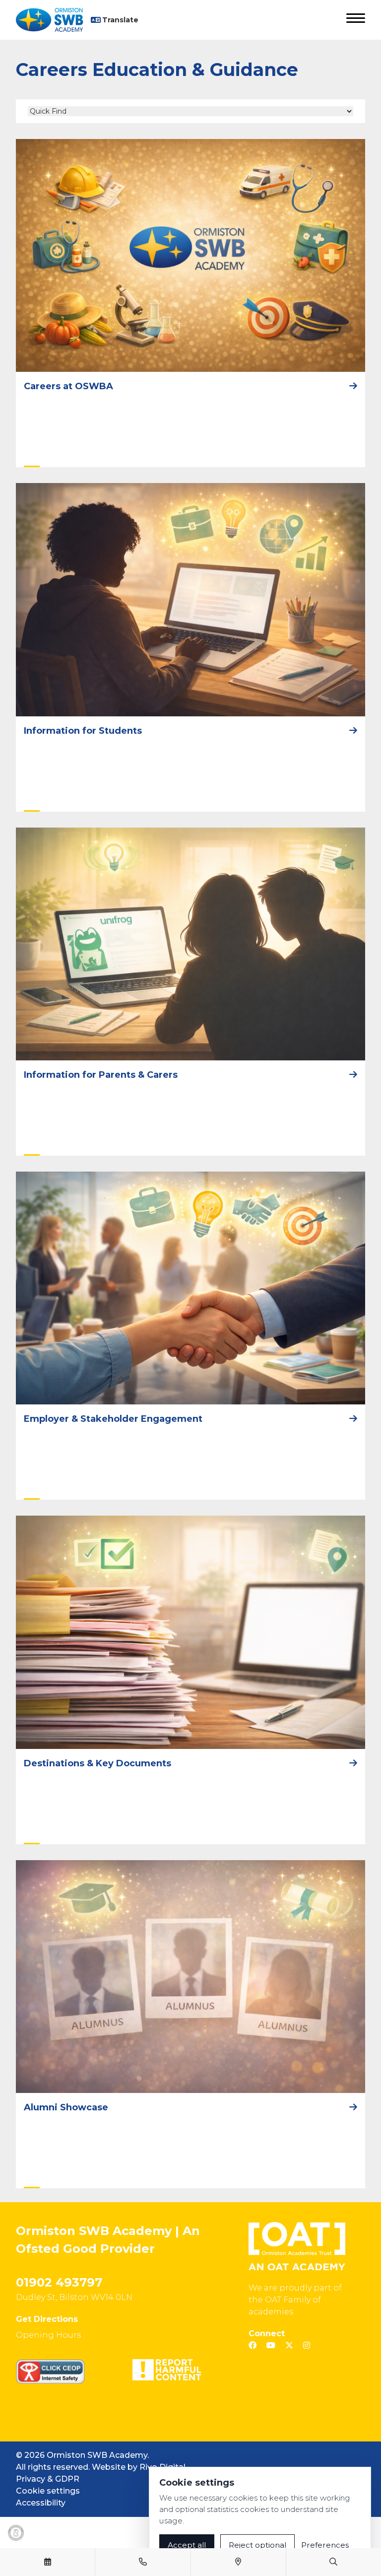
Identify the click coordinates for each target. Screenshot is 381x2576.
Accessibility (41, 2503)
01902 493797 (59, 2282)
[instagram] (307, 2345)
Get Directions (47, 2319)
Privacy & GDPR (48, 2479)
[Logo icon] (16, 2533)
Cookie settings (48, 2491)
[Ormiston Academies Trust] (297, 2246)
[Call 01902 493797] (143, 2562)
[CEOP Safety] (50, 2371)
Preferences (325, 2545)
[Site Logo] (53, 20)
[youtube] (271, 2345)
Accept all (187, 2545)
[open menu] (356, 20)
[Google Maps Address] (238, 2562)
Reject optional (257, 2545)
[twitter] (289, 2345)
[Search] (333, 2562)
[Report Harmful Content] (167, 2370)
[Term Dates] (48, 2562)
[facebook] (253, 2345)
